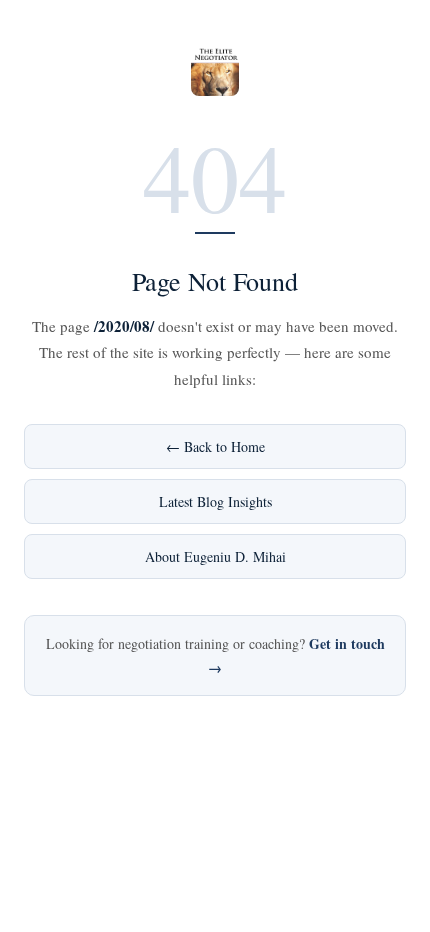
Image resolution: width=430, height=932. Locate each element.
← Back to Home (215, 446)
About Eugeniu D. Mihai (215, 556)
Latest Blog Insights (215, 501)
